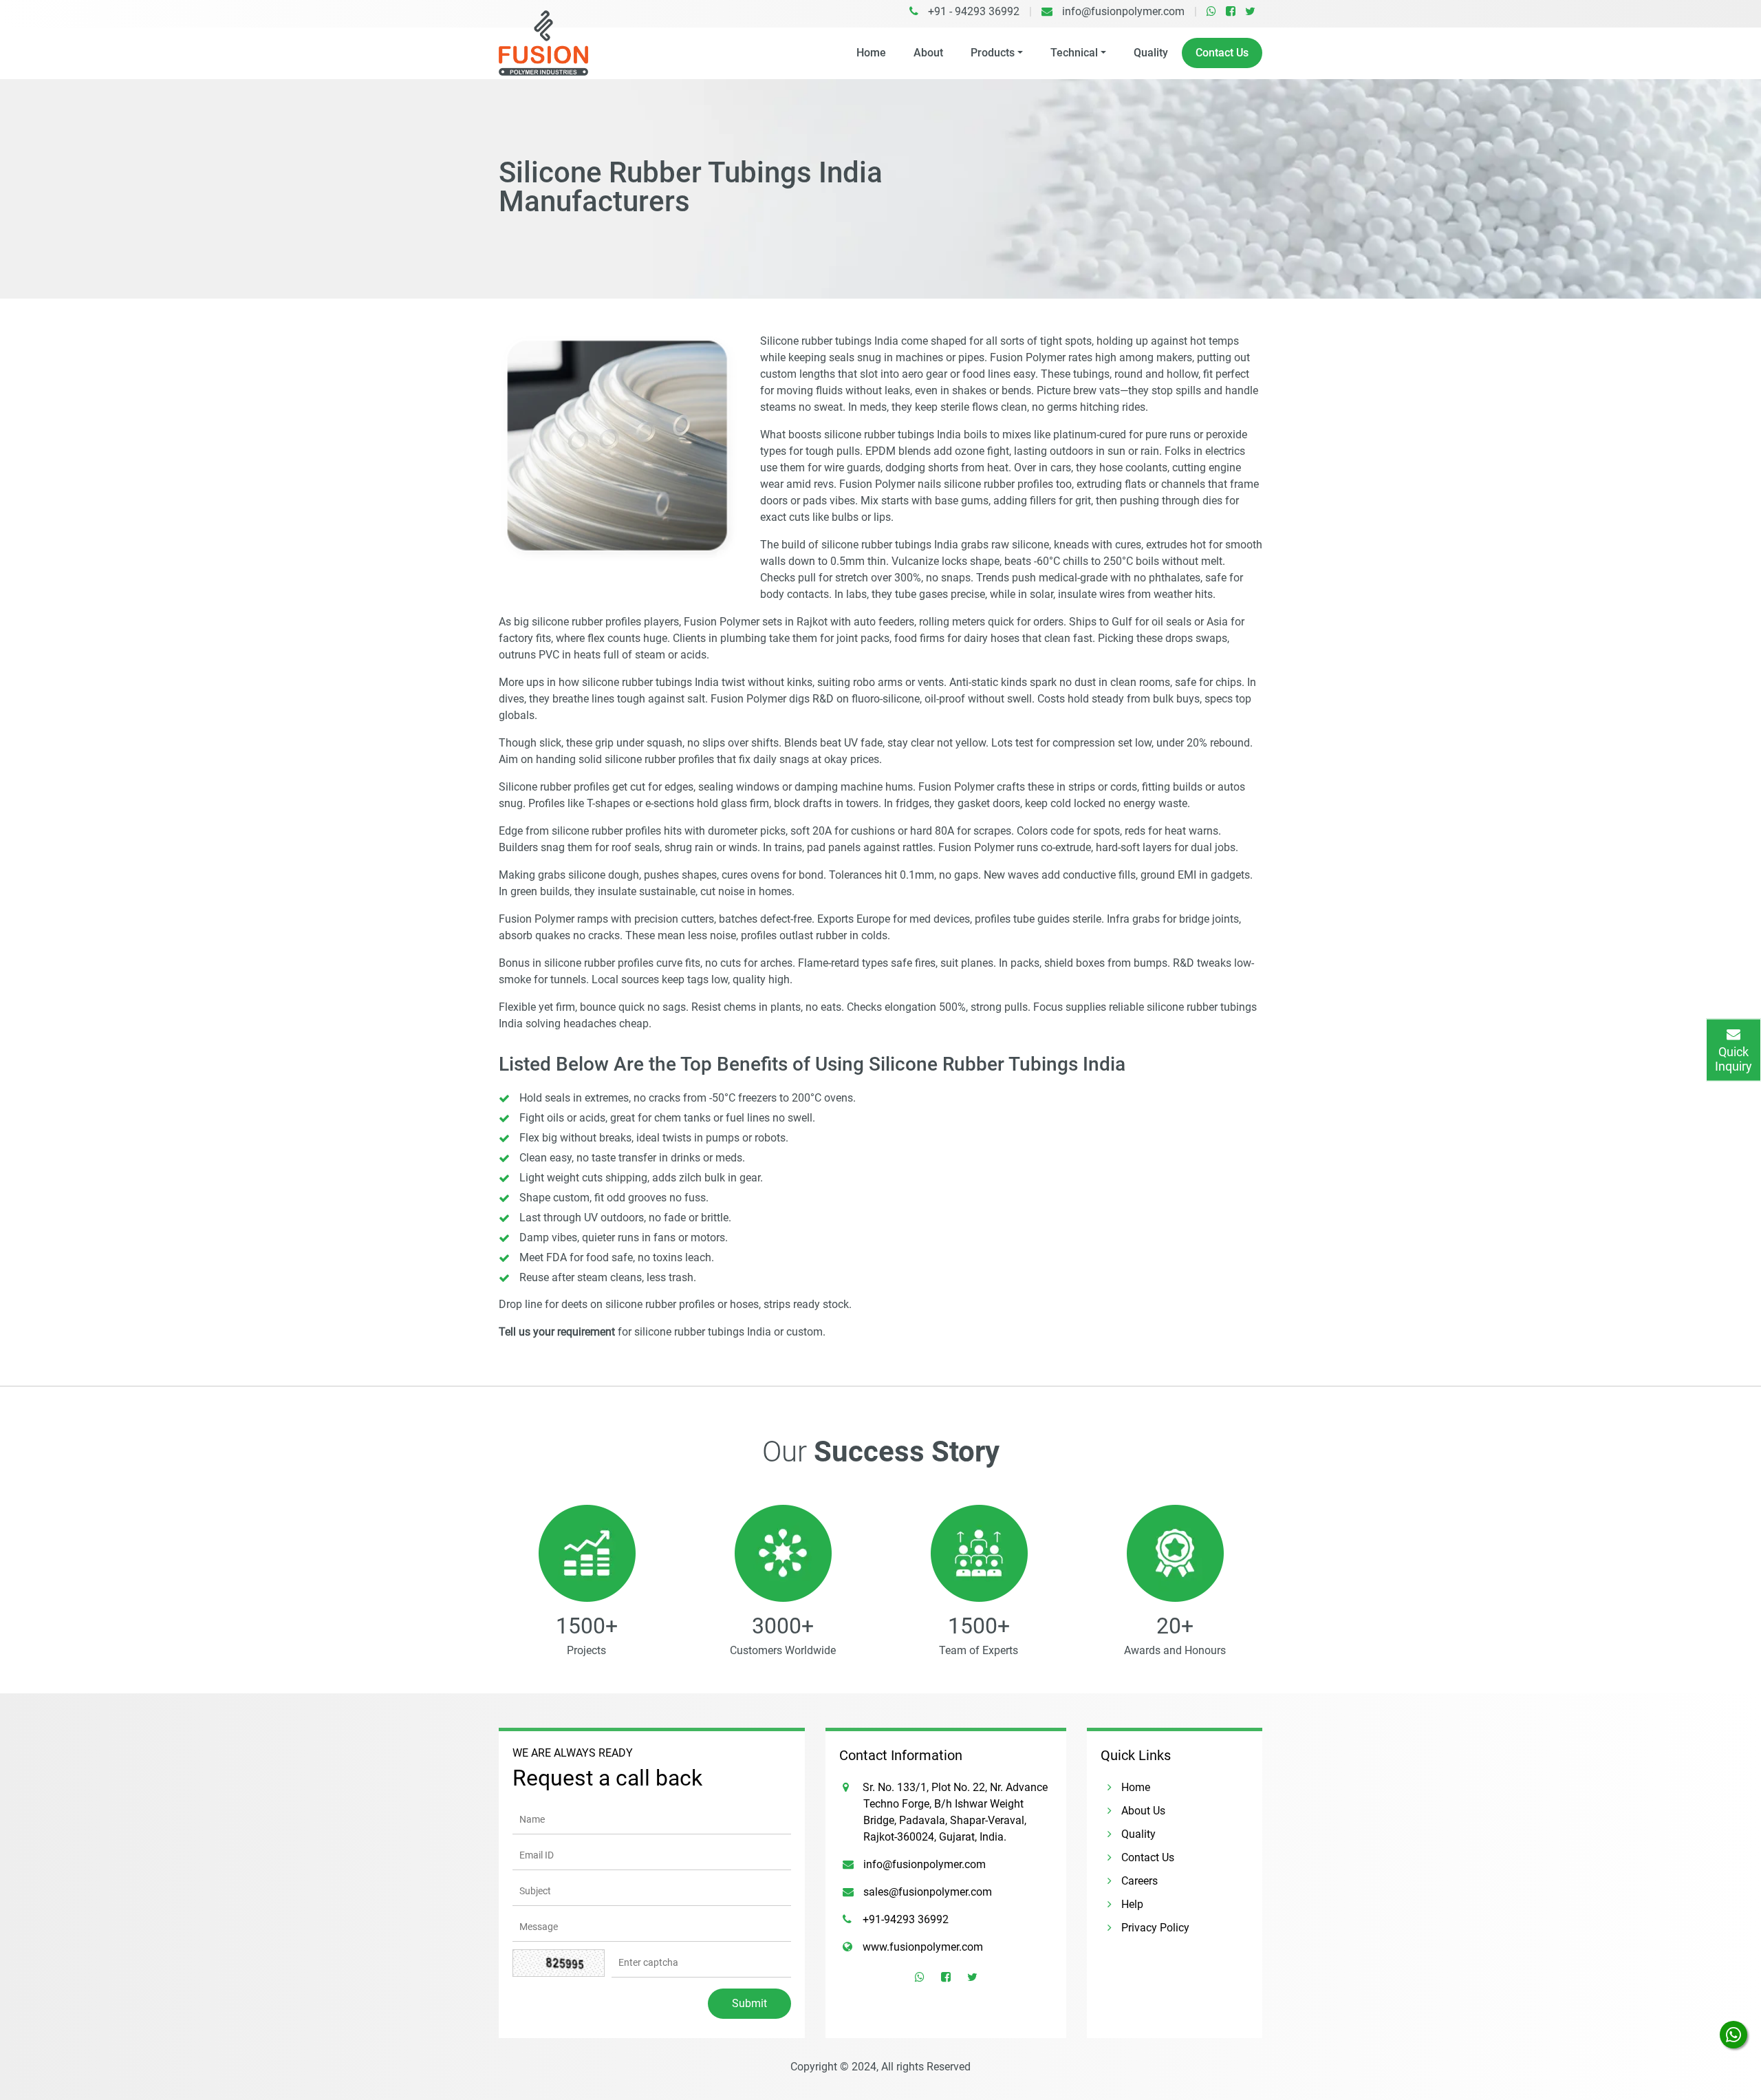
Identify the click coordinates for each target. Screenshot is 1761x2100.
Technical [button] (1074, 53)
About (928, 53)
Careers (1138, 1881)
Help (1131, 1904)
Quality (1151, 53)
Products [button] (993, 53)
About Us (1142, 1811)
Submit (749, 2003)
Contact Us (1222, 53)
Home (871, 53)
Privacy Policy (1154, 1928)
